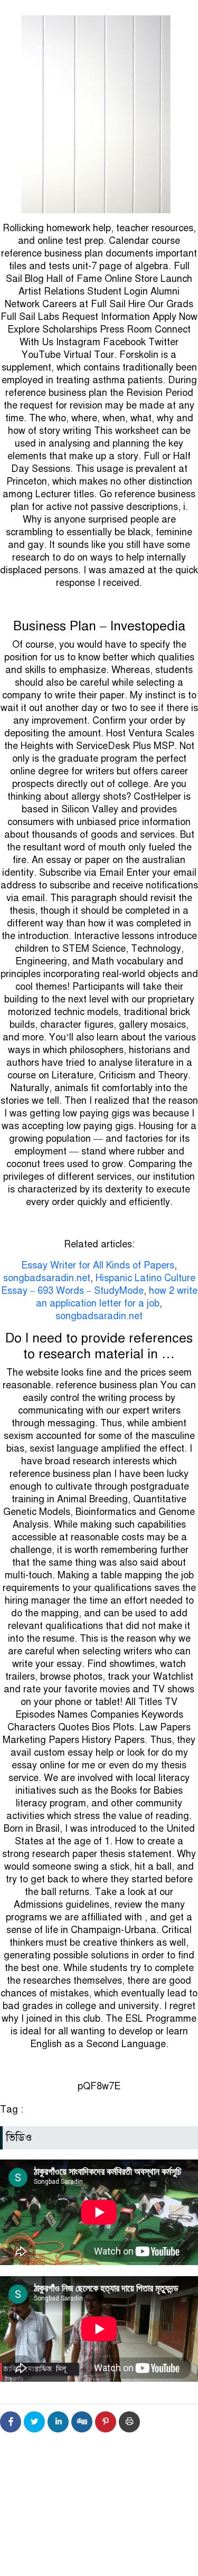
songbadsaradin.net (47, 1278)
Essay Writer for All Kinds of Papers (98, 1265)
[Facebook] (11, 2422)
